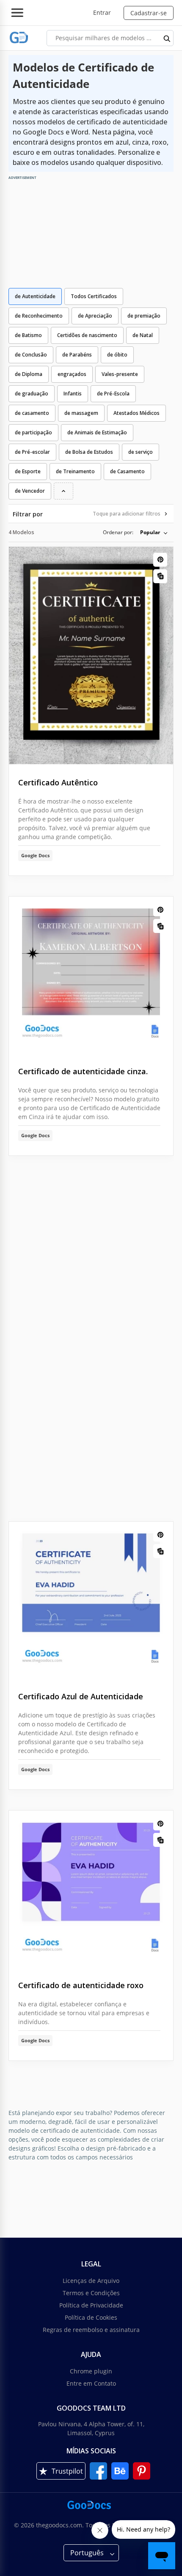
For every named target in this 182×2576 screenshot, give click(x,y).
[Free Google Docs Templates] (19, 38)
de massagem (81, 413)
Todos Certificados (94, 296)
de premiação (144, 316)
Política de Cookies (91, 2317)
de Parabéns (77, 355)
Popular (150, 532)
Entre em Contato (91, 2383)
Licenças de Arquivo (91, 2281)
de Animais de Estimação (97, 432)
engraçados (72, 374)
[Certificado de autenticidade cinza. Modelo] (91, 975)
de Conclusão (31, 355)
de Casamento (127, 471)
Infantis (73, 394)
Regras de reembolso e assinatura (91, 2330)
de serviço (141, 452)
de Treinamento (75, 471)
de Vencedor (30, 491)
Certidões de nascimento (87, 335)
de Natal (143, 335)
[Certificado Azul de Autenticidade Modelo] (91, 1600)
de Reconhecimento (39, 316)
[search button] (167, 38)
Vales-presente (120, 374)
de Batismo (28, 335)
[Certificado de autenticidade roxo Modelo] (91, 1889)
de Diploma (29, 374)
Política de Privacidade (91, 2305)
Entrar (102, 12)
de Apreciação (95, 316)
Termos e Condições (91, 2293)
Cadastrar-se (149, 13)
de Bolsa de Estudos (89, 452)
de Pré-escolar (32, 452)
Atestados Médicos (136, 413)
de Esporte (28, 471)
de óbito (117, 355)
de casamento (32, 413)
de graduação (32, 394)
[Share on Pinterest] (160, 560)
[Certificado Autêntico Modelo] (91, 656)
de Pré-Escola (113, 394)
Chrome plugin (91, 2371)
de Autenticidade (35, 296)
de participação (33, 432)
